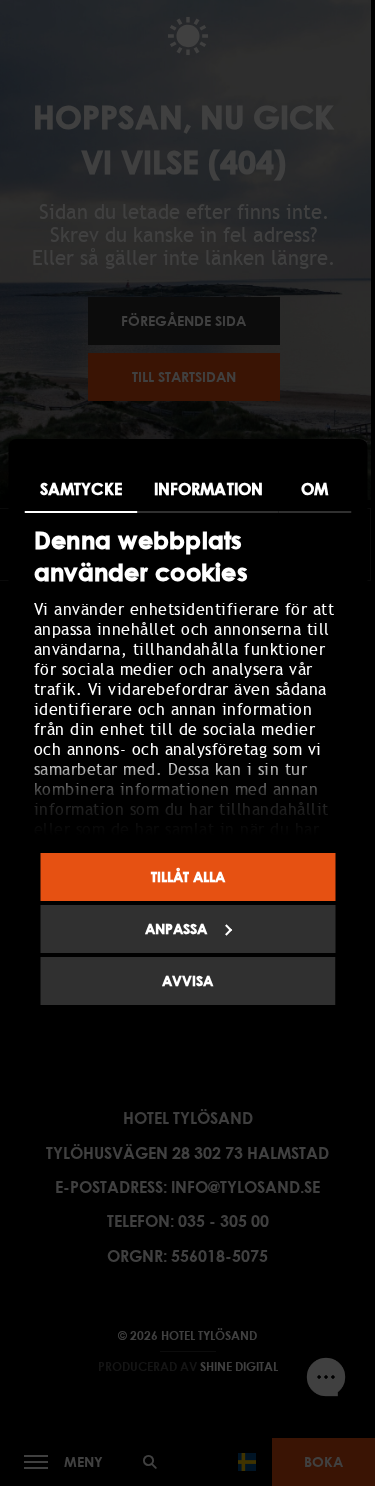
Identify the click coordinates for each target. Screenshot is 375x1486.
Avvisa (187, 980)
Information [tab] (208, 489)
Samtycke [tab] (81, 489)
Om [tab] (314, 489)
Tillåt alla (188, 876)
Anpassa (176, 928)
